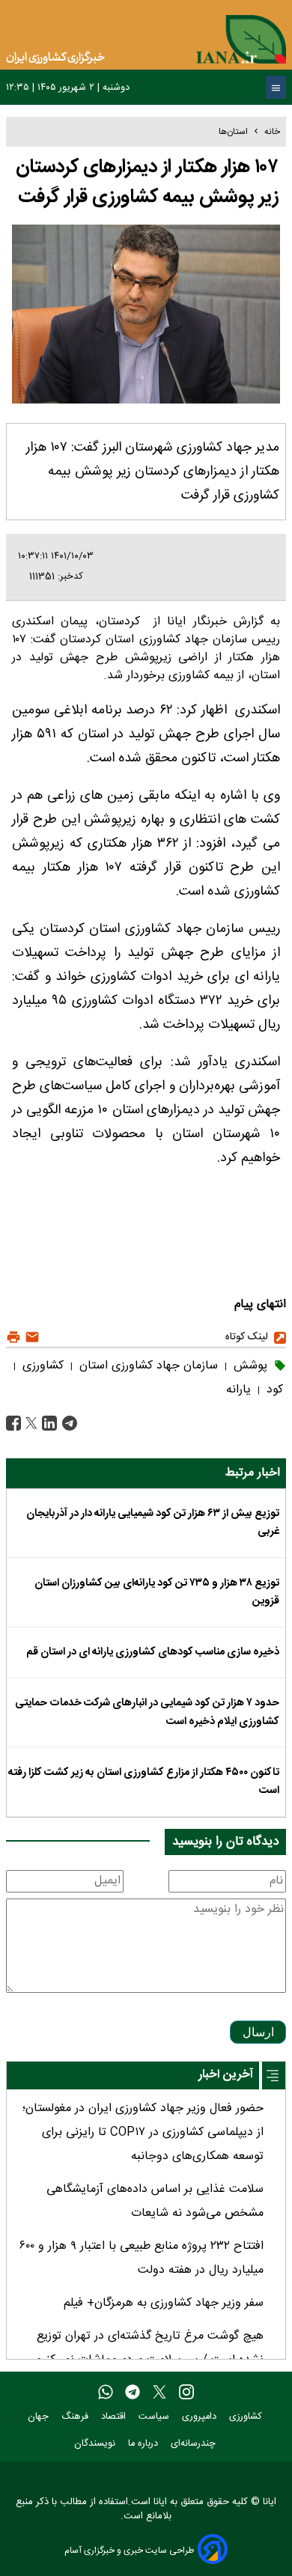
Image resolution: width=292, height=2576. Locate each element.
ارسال (258, 2032)
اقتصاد (115, 2417)
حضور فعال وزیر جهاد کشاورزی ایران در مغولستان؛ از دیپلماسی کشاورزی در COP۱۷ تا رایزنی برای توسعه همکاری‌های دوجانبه (143, 2132)
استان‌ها (233, 132)
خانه (272, 132)
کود (273, 1390)
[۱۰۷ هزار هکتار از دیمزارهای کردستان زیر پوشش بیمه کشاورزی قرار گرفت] (68, 1424)
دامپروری (201, 2417)
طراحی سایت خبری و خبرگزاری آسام (129, 2550)
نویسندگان (96, 2444)
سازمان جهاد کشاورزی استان (147, 1366)
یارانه (238, 1390)
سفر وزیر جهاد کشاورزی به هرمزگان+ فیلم (164, 2303)
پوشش (249, 1366)
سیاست (155, 2417)
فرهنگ (76, 2417)
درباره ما (145, 2444)
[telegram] (133, 2393)
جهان (40, 2417)
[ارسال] (30, 1337)
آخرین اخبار (226, 2075)
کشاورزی (41, 1366)
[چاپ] (13, 1337)
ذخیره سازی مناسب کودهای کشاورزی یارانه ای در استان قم (153, 1652)
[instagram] (186, 2393)
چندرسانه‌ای (195, 2444)
